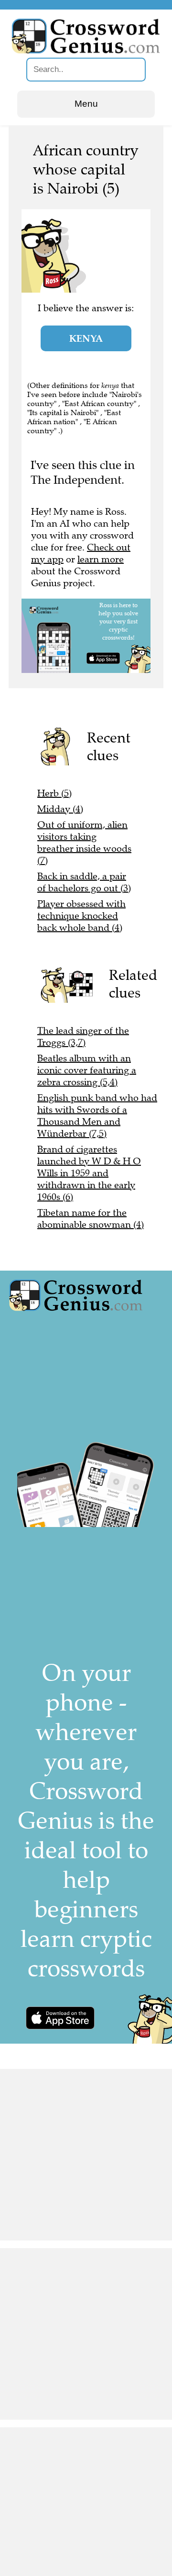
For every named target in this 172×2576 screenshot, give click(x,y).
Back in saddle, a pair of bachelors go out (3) (84, 882)
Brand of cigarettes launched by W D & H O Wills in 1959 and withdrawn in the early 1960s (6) (89, 1173)
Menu (86, 104)
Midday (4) (60, 809)
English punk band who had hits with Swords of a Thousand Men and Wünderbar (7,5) (97, 1116)
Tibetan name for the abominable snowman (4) (91, 1219)
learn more (101, 559)
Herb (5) (54, 793)
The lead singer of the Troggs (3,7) (83, 1037)
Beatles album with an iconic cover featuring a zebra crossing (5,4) (87, 1070)
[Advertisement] (86, 2155)
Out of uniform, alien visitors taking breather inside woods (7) (84, 843)
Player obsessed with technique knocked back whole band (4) (81, 916)
